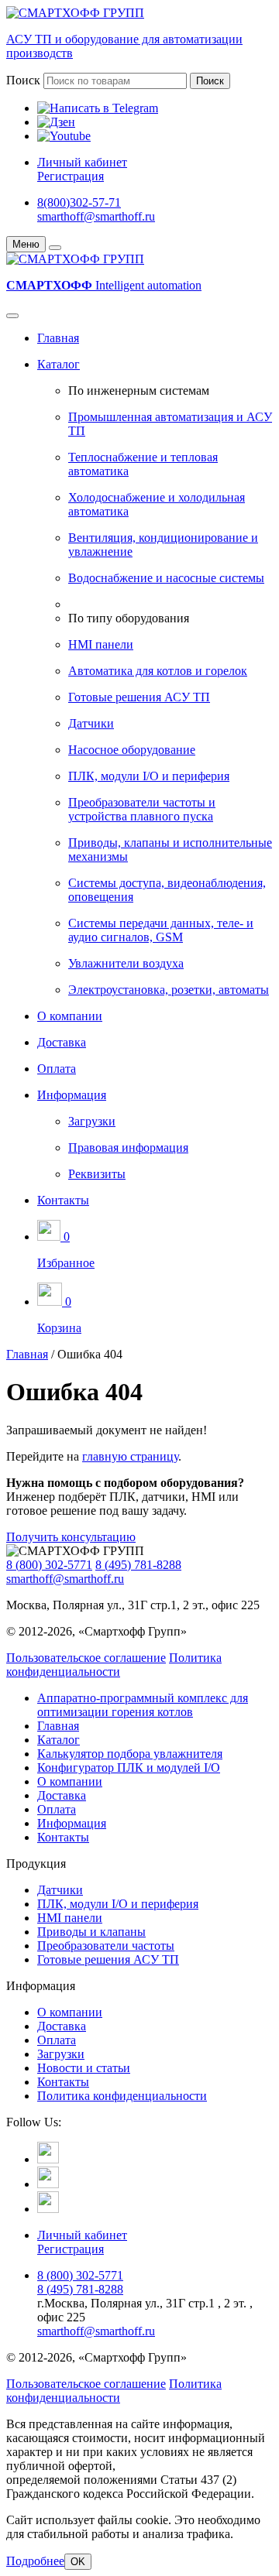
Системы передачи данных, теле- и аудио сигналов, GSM (161, 930)
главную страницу (130, 1456)
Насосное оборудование (132, 750)
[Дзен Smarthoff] (48, 2184)
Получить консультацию (71, 1537)
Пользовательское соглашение (86, 1658)
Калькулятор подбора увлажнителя (130, 1754)
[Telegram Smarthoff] (48, 2159)
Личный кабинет (82, 162)
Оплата (57, 1069)
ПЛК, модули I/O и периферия (149, 776)
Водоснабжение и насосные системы (166, 578)
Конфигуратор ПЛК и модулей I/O (129, 1768)
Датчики (91, 723)
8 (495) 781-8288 (138, 1565)
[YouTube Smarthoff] (48, 2209)
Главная (58, 338)
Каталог (59, 364)
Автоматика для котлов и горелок (158, 671)
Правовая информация (128, 1148)
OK (78, 2562)
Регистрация (71, 176)
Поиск (23, 80)
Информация (72, 1095)
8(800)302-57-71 (79, 202)
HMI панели (101, 644)
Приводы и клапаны (91, 1932)
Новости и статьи (84, 2068)
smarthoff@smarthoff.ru (96, 216)
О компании (70, 1016)
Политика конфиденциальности (114, 1665)
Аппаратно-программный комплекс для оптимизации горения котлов (143, 1705)
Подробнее (35, 2561)
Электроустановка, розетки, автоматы (169, 990)
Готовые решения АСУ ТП (139, 697)
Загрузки (92, 1121)
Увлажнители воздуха (126, 963)
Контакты (63, 1200)
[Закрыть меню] (55, 248)
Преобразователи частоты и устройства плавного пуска (142, 809)
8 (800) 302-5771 (49, 1565)
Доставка (62, 1042)
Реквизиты (97, 1174)
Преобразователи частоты (106, 1946)
